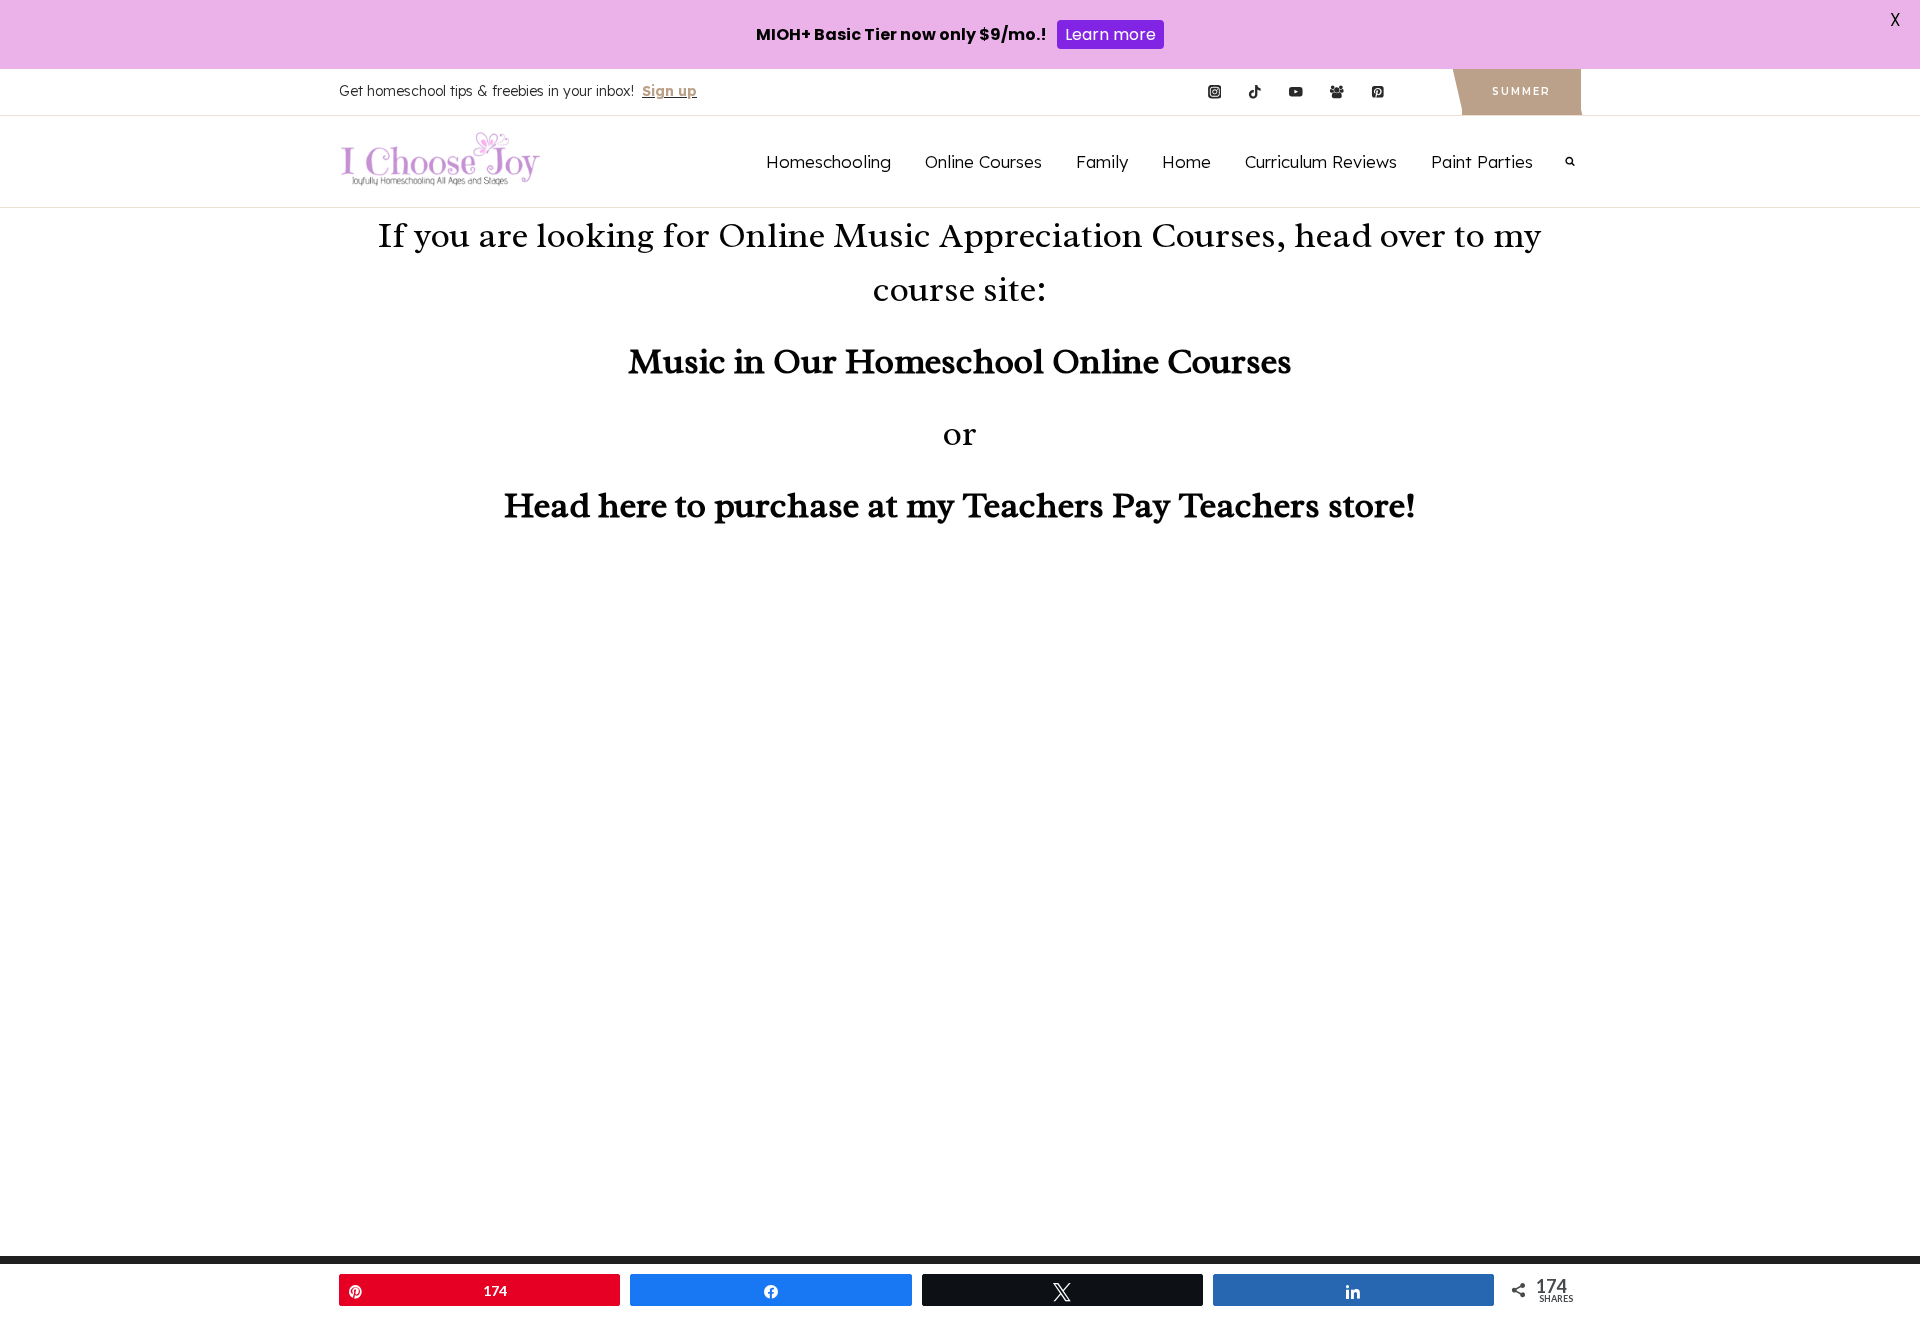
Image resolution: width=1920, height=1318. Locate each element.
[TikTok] (1255, 92)
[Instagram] (1214, 92)
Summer (1521, 91)
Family (1102, 161)
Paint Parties (1482, 161)
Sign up (669, 91)
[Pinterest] (1377, 92)
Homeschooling (828, 161)
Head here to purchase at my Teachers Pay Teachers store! (960, 505)
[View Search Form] (1570, 161)
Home (1186, 161)
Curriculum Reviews (1321, 161)
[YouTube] (1295, 92)
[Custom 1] (1418, 92)
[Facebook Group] (1336, 92)
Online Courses (983, 161)
